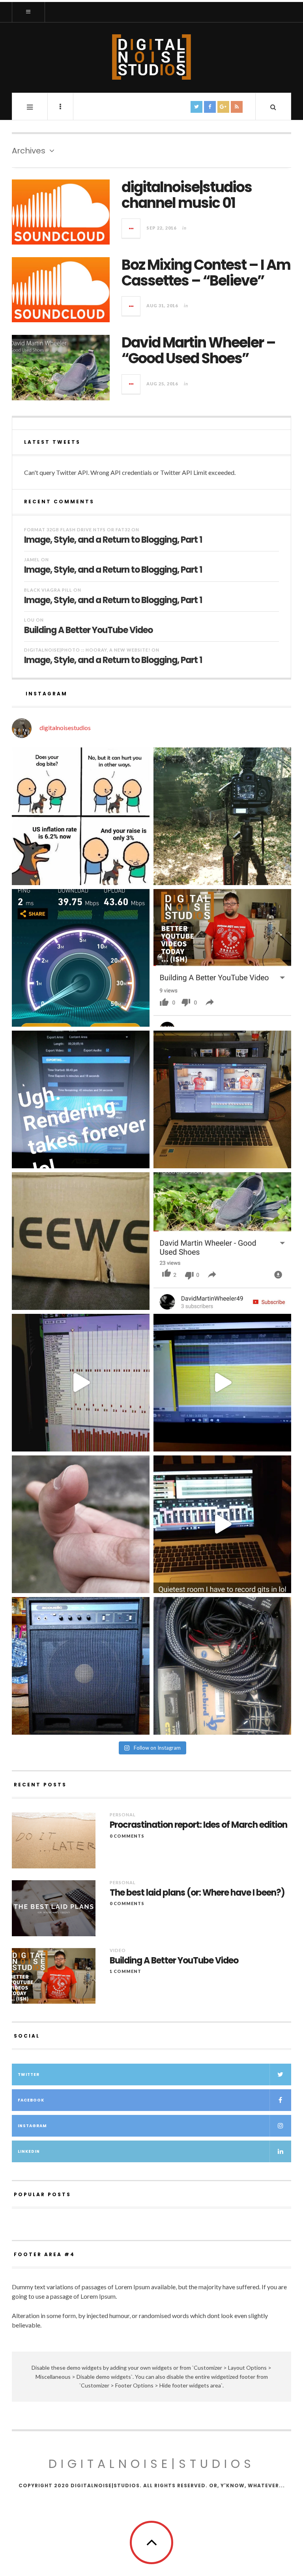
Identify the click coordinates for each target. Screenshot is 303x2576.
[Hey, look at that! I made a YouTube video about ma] (222, 958)
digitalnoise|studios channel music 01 (187, 195)
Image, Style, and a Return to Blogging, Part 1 (113, 539)
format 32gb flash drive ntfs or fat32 (77, 530)
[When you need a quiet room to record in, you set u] (222, 1524)
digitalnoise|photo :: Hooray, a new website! (87, 650)
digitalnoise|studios (152, 2464)
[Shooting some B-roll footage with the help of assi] (222, 816)
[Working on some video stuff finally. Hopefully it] (222, 1099)
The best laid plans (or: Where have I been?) (197, 1893)
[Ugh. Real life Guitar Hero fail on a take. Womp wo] (222, 1383)
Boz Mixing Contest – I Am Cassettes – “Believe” (206, 273)
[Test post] (81, 816)
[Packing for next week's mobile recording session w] (222, 1666)
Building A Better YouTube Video (88, 630)
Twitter (29, 2074)
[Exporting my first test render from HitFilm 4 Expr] (81, 1099)
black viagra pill (48, 590)
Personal (123, 1815)
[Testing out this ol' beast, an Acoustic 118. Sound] (81, 1666)
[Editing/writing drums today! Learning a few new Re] (81, 1383)
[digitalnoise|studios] (151, 57)
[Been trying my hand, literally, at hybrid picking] (81, 1524)
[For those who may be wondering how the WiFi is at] (81, 958)
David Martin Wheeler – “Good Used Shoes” (198, 350)
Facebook (31, 2100)
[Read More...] (131, 228)
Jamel (32, 559)
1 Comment (125, 1971)
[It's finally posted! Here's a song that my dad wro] (222, 1241)
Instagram (32, 2126)
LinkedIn (29, 2151)
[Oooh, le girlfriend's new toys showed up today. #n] (81, 1241)
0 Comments (127, 1836)
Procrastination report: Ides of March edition (198, 1825)
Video (118, 1950)
